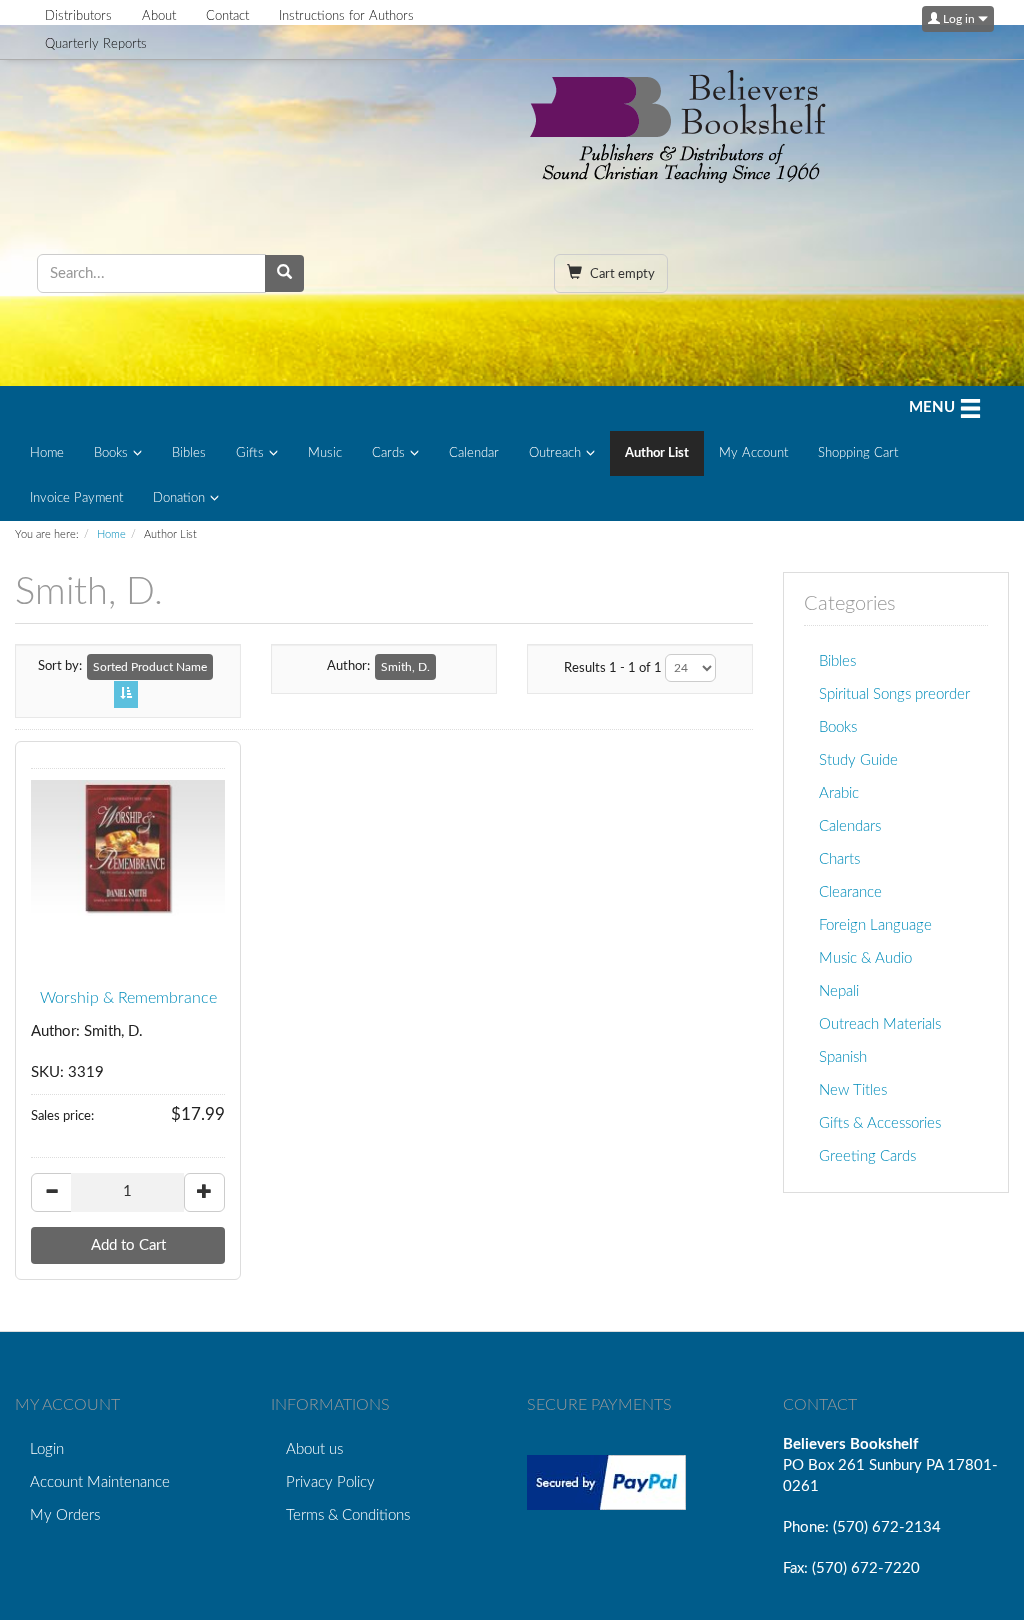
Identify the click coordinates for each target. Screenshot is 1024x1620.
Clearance (850, 892)
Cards (388, 453)
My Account (753, 453)
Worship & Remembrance (128, 998)
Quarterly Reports (96, 44)
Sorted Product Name (150, 667)
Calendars (850, 826)
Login (47, 1449)
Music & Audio (865, 958)
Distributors (78, 16)
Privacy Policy (330, 1482)
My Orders (65, 1515)
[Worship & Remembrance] (128, 848)
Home (47, 453)
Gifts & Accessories (880, 1123)
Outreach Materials (880, 1024)
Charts (839, 859)
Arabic (839, 793)
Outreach (555, 453)
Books (111, 453)
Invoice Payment (76, 498)
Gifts (250, 453)
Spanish (843, 1057)
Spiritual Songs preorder (894, 694)
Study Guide (858, 760)
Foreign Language (875, 925)
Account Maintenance (100, 1482)
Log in (959, 19)
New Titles (853, 1090)
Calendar (474, 453)
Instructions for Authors (346, 16)
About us (314, 1449)
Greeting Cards (867, 1156)
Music (325, 453)
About (159, 16)
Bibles (189, 453)
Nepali (839, 991)
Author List (657, 453)
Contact (227, 16)
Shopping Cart (858, 453)
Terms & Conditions (348, 1515)
